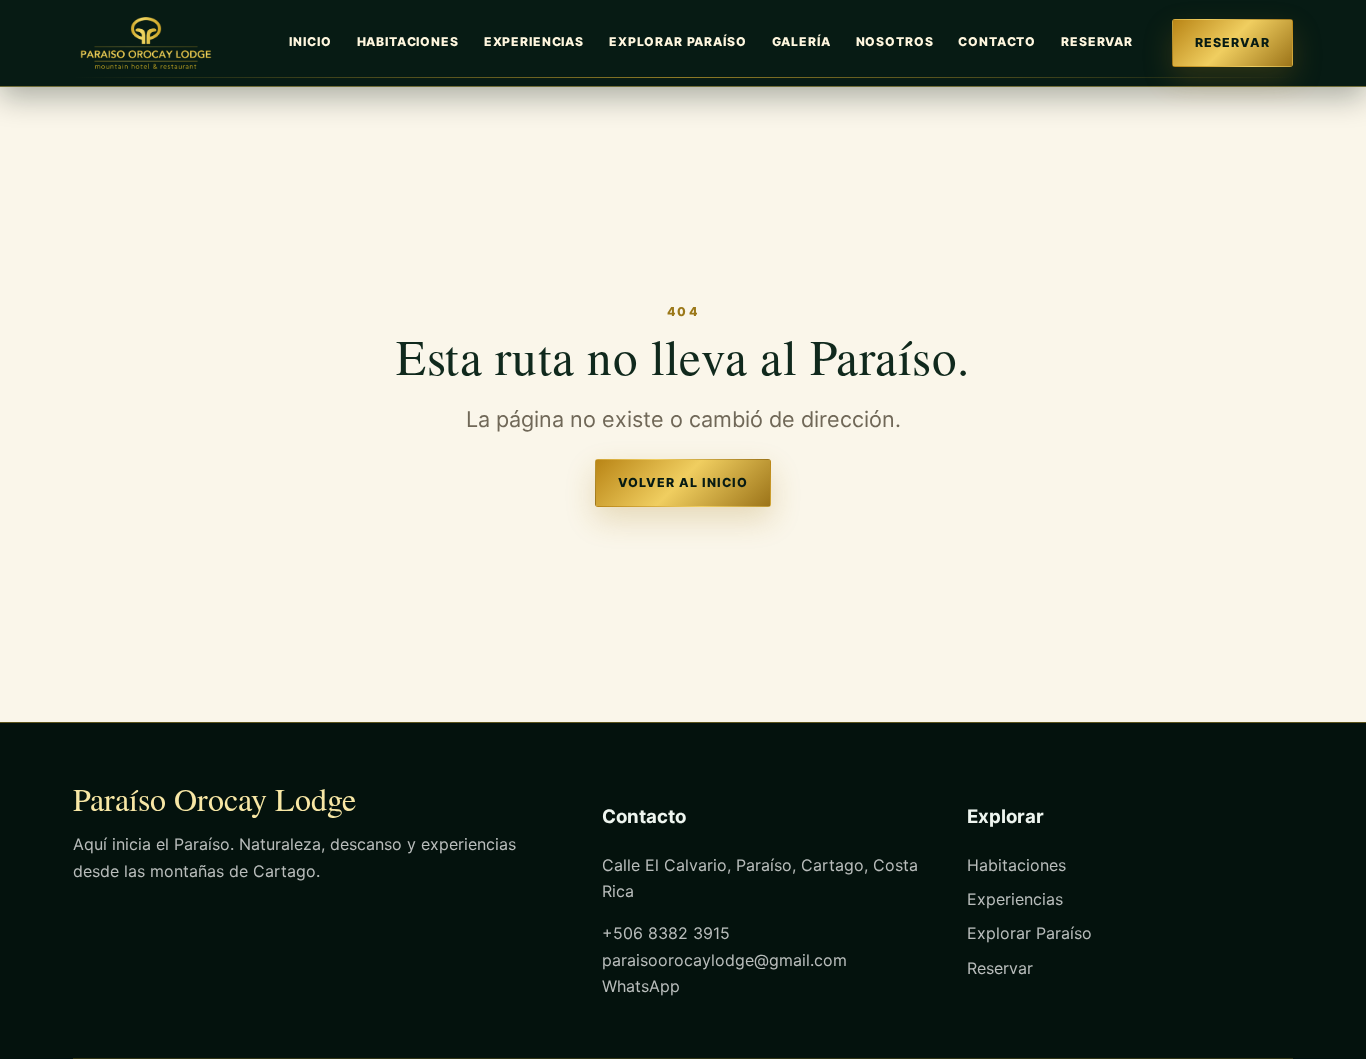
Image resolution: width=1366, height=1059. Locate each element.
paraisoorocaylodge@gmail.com (724, 960)
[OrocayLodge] (153, 43)
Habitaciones (408, 41)
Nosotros (895, 41)
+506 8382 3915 (666, 933)
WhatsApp (641, 986)
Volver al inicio (683, 482)
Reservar (1097, 41)
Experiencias (534, 41)
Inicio (310, 41)
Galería (801, 41)
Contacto (997, 41)
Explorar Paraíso (678, 41)
